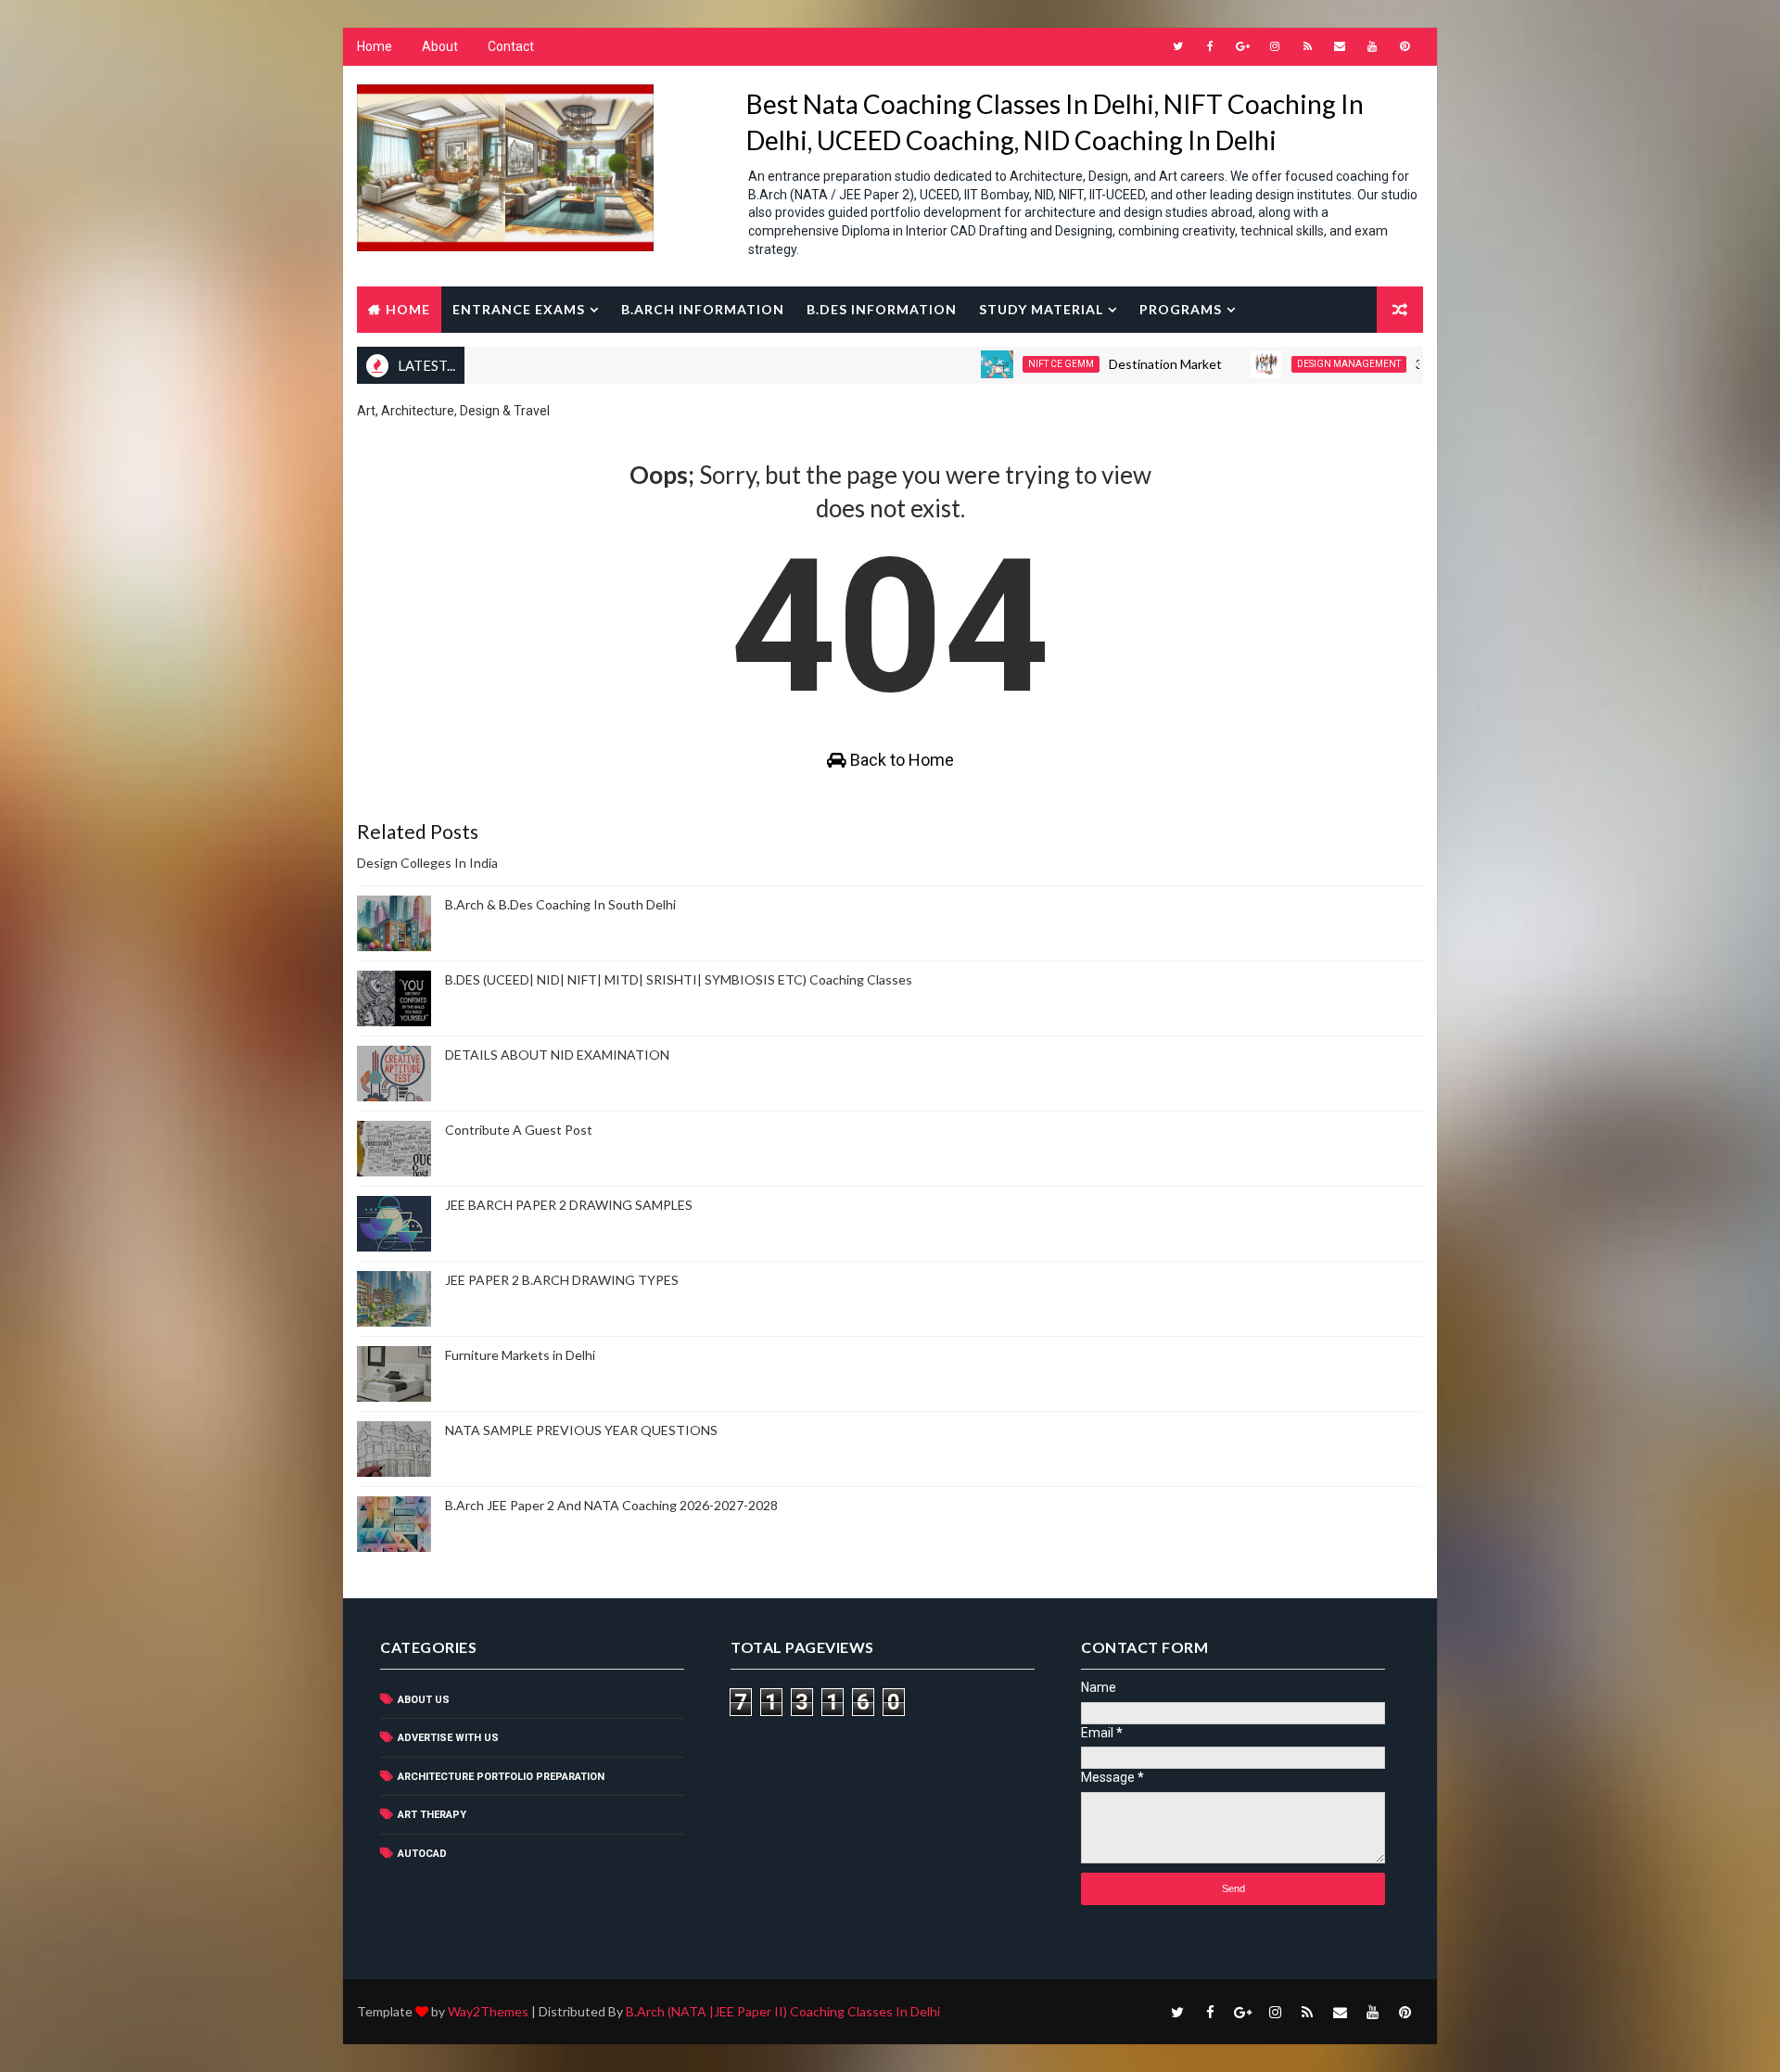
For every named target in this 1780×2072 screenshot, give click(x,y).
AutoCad (422, 1854)
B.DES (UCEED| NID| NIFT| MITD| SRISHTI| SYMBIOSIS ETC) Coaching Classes (679, 979)
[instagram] (1275, 46)
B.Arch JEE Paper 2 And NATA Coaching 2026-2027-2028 (611, 1505)
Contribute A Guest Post (519, 1130)
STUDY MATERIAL (1041, 309)
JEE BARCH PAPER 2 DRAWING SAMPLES (569, 1205)
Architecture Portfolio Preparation (501, 1777)
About (440, 46)
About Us (424, 1700)
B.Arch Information (703, 309)
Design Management (1299, 364)
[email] (1340, 46)
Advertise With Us (448, 1738)
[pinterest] (1405, 46)
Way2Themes (488, 2011)
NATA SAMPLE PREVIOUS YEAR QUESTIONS (581, 1430)
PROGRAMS (1181, 309)
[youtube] (1372, 46)
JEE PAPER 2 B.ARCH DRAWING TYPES (562, 1280)
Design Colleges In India (427, 863)
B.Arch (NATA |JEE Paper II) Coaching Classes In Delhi (783, 2011)
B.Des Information (882, 309)
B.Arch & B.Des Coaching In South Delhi (560, 904)
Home (375, 46)
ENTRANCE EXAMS (519, 309)
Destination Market (1115, 364)
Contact (511, 46)
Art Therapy (432, 1815)
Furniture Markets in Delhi (520, 1355)
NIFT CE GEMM (1011, 364)
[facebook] (1210, 46)
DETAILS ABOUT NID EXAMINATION (557, 1055)
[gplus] (1242, 46)
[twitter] (1177, 46)
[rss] (1307, 46)
